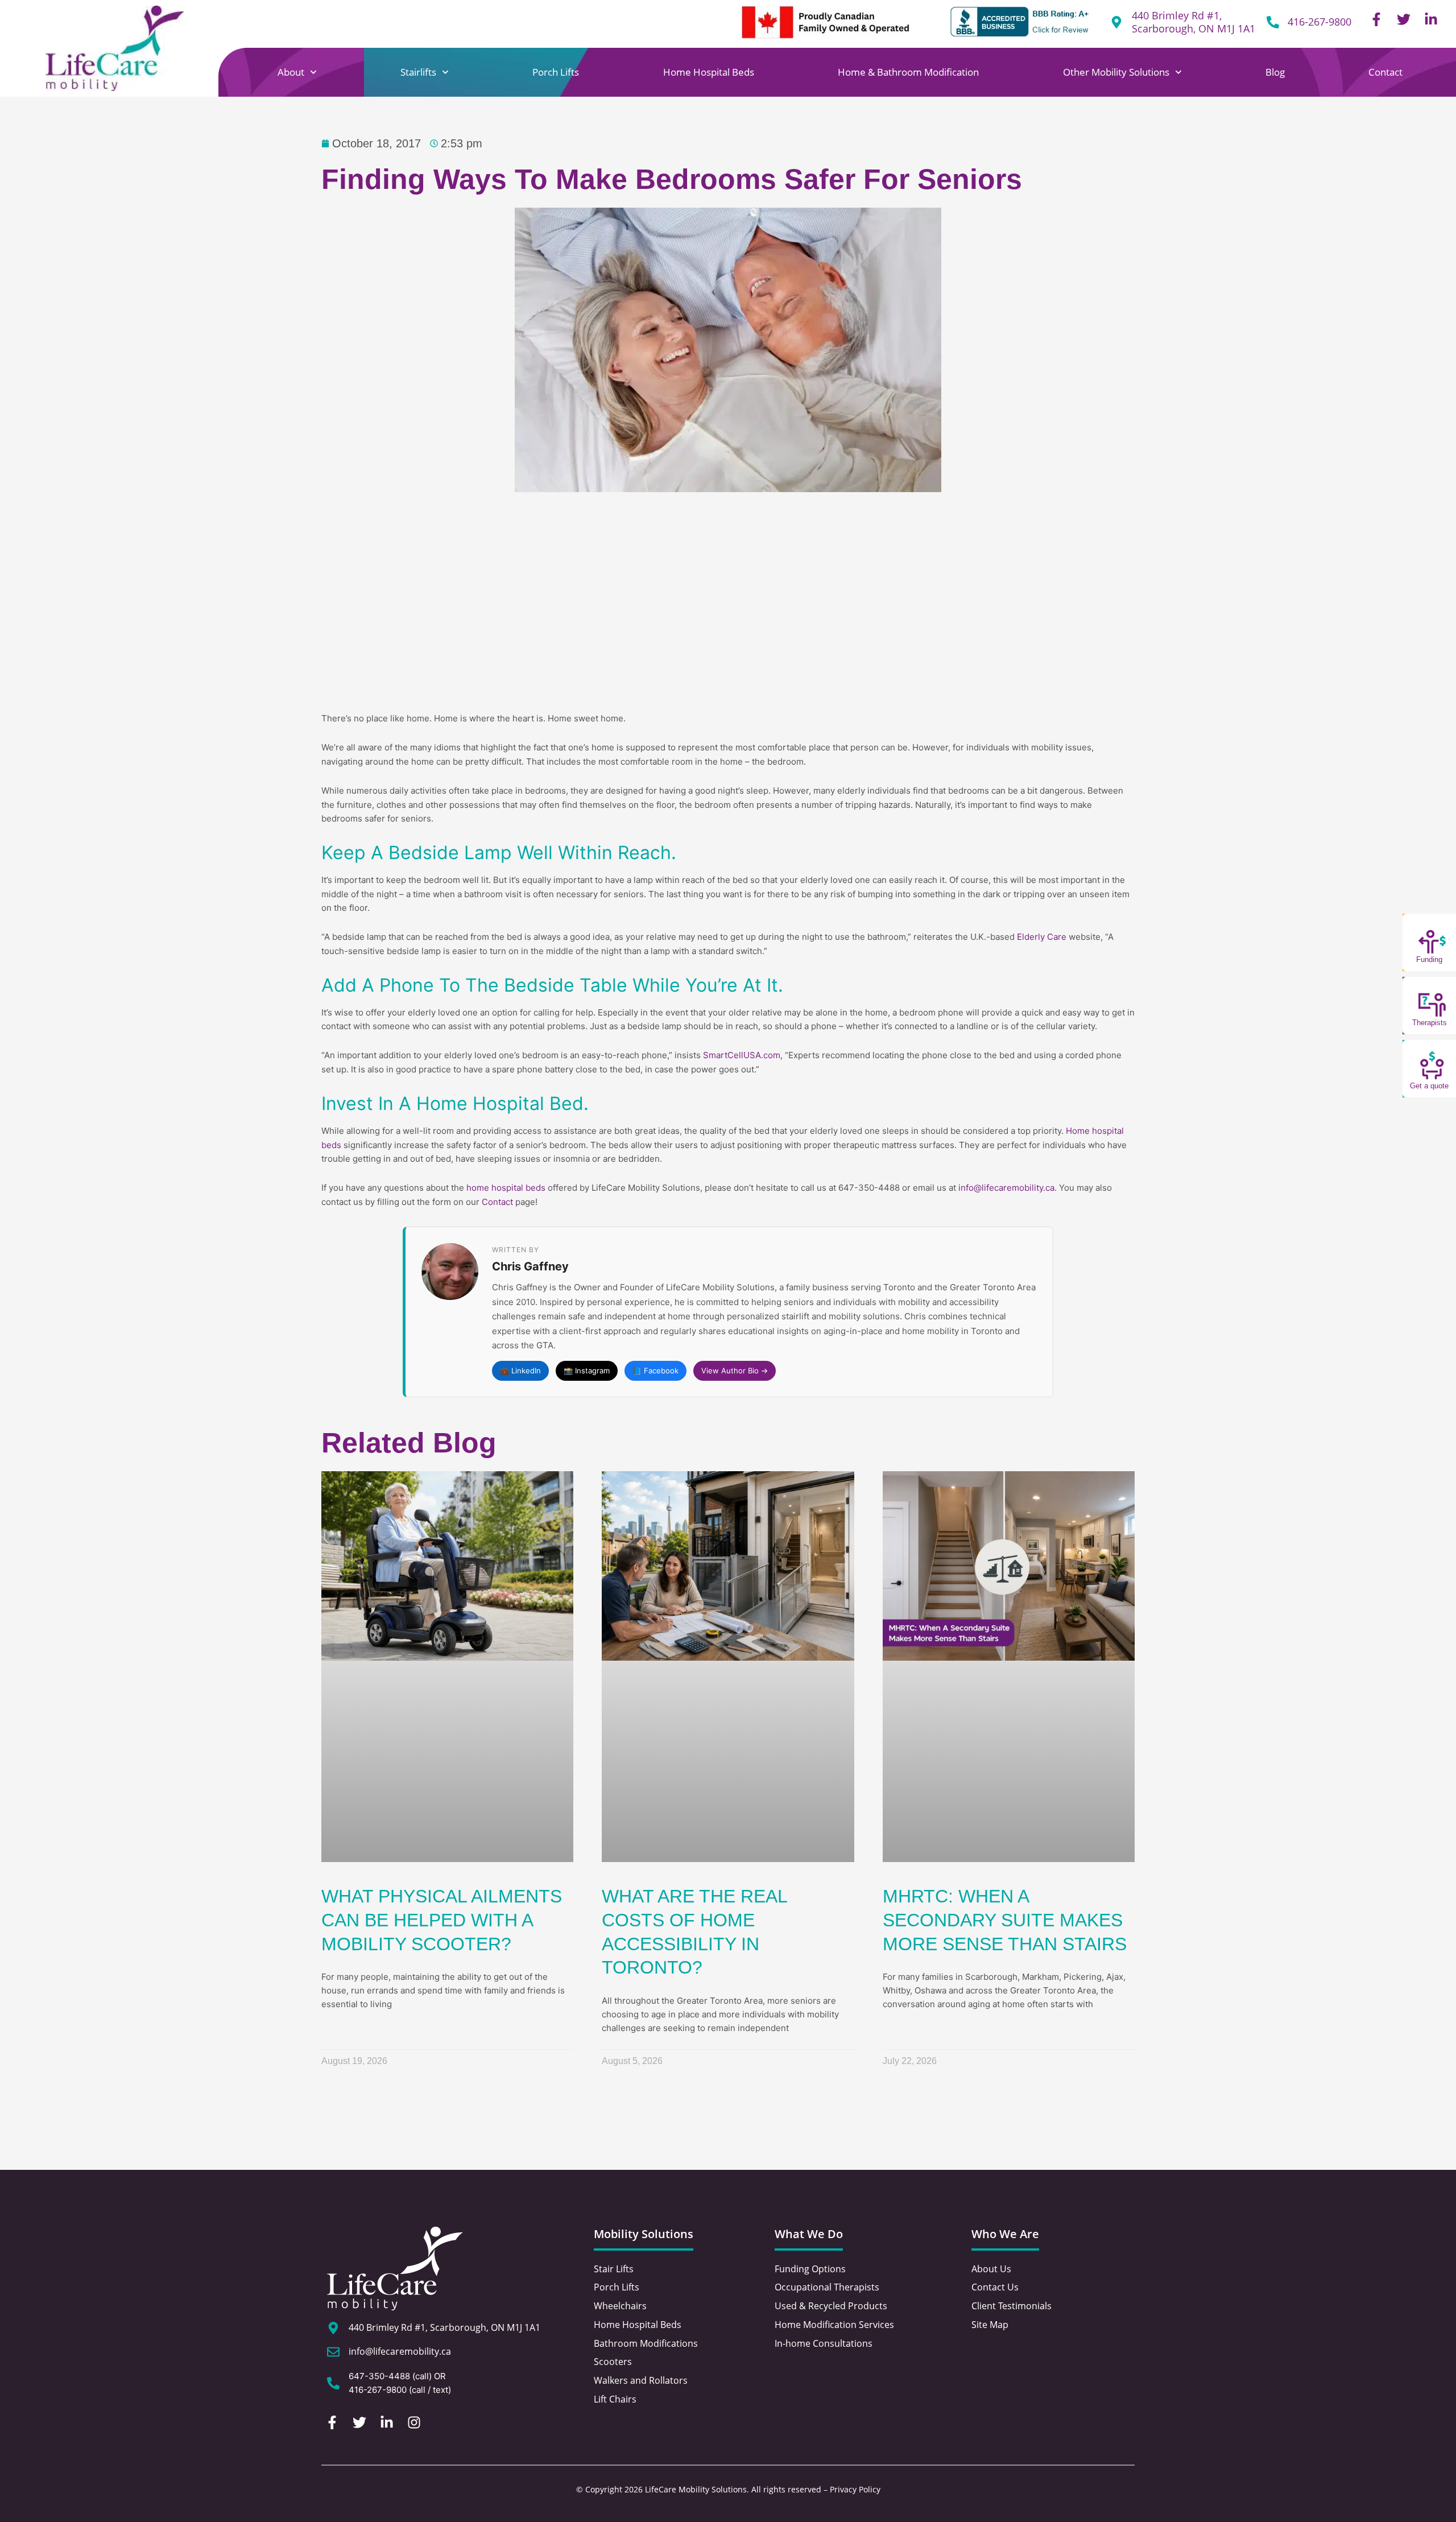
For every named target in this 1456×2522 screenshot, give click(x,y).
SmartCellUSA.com (742, 1055)
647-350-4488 (379, 2376)
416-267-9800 (1319, 22)
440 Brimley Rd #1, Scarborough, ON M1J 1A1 (1194, 22)
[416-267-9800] (1273, 22)
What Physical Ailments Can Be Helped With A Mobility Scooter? (442, 1920)
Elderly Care (1042, 937)
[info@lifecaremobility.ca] (333, 2352)
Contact (1385, 72)
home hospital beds (506, 1188)
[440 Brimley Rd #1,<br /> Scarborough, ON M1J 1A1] (1116, 22)
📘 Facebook (655, 1371)
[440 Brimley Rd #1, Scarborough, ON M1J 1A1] (333, 2328)
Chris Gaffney (530, 1266)
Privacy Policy (855, 2489)
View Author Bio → (735, 1371)
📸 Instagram (587, 1371)
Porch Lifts (556, 72)
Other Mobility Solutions (1116, 72)
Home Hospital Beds (709, 72)
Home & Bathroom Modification (908, 72)
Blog (1275, 72)
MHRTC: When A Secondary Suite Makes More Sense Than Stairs (1005, 1920)
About (291, 72)
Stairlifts (418, 72)
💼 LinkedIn (520, 1371)
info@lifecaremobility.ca (1006, 1188)
